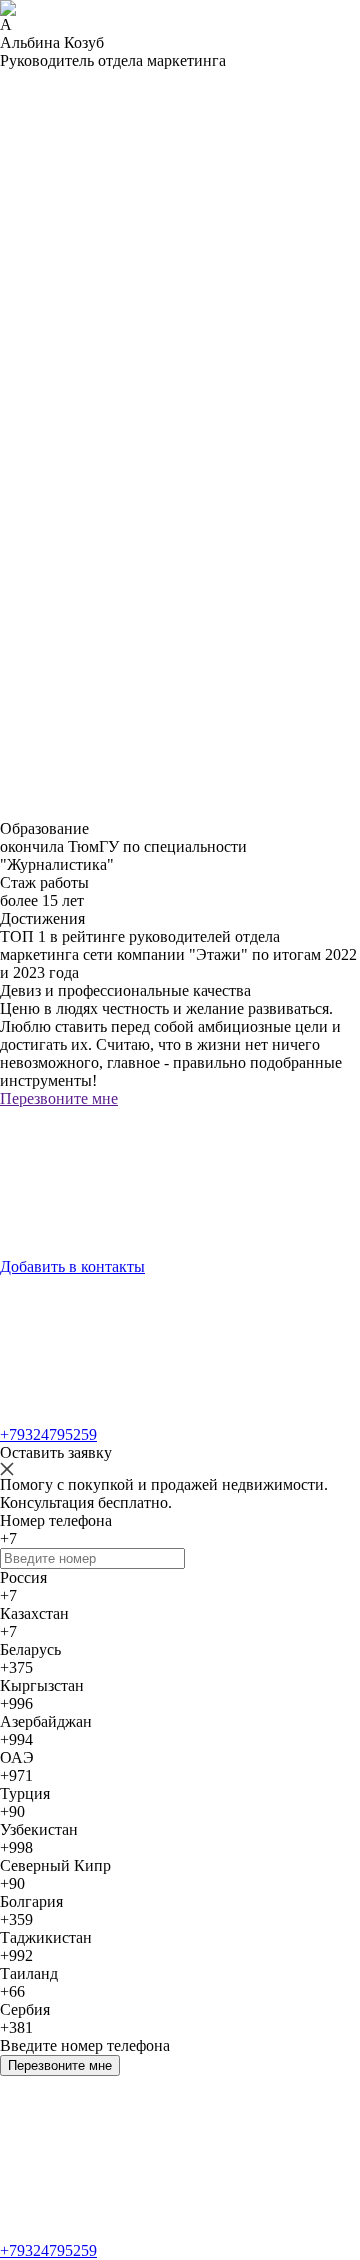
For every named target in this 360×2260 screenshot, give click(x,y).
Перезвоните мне (60, 2065)
